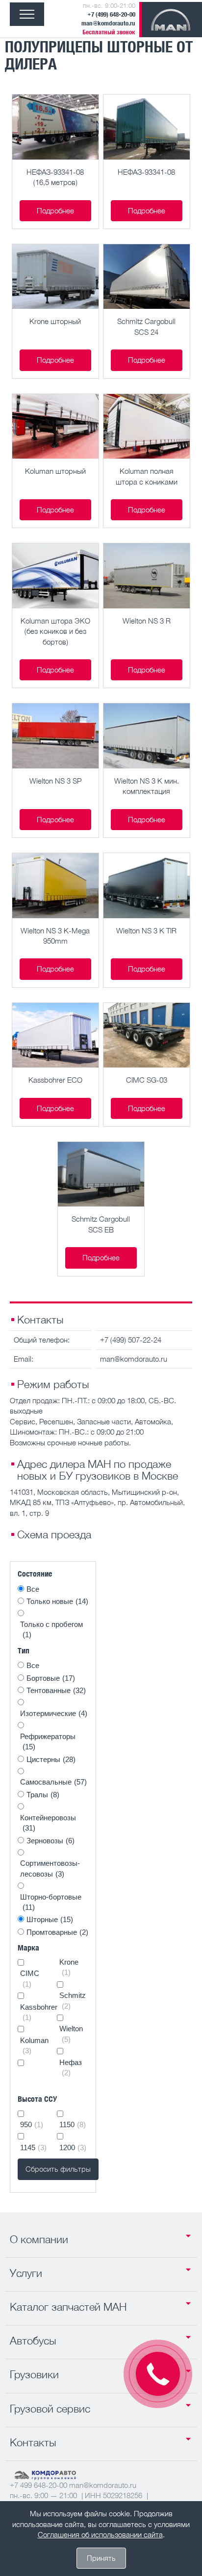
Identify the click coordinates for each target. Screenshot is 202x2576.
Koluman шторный (55, 471)
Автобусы (33, 2341)
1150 (73, 2124)
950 (32, 2124)
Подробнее (55, 210)
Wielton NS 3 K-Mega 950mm (55, 936)
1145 (33, 2147)
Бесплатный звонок (109, 32)
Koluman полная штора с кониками (147, 476)
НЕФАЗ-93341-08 (146, 172)
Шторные (50, 1919)
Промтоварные (57, 1932)
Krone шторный (55, 321)
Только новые (57, 1601)
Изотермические (54, 1713)
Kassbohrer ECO (55, 1080)
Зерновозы (50, 1841)
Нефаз (71, 2067)
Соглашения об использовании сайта (100, 2534)
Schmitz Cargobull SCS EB (101, 1224)
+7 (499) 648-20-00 (111, 14)
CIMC (30, 1978)
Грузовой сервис (50, 2409)
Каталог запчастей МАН (68, 2307)
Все (33, 1589)
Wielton (71, 2034)
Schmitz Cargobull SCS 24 (146, 326)
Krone (69, 1967)
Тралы (43, 1795)
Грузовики (34, 2374)
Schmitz (73, 2000)
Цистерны (51, 1759)
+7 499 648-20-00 (38, 2485)
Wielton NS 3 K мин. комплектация (147, 786)
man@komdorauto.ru (108, 23)
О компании (39, 2239)
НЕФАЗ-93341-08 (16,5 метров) (55, 177)
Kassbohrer (35, 2012)
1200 (73, 2147)
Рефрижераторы (48, 1741)
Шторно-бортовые (51, 1902)
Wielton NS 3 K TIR (146, 930)
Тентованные (56, 1690)
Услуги (26, 2273)
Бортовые (51, 1678)
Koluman (34, 2045)
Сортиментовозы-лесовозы (50, 1868)
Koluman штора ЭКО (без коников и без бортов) (55, 631)
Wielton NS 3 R (147, 621)
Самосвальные (53, 1782)
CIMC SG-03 (147, 1080)
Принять (101, 2558)
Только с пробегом (51, 1629)
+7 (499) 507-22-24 (131, 1340)
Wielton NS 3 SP (55, 781)
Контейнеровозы (48, 1823)
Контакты (33, 2442)
